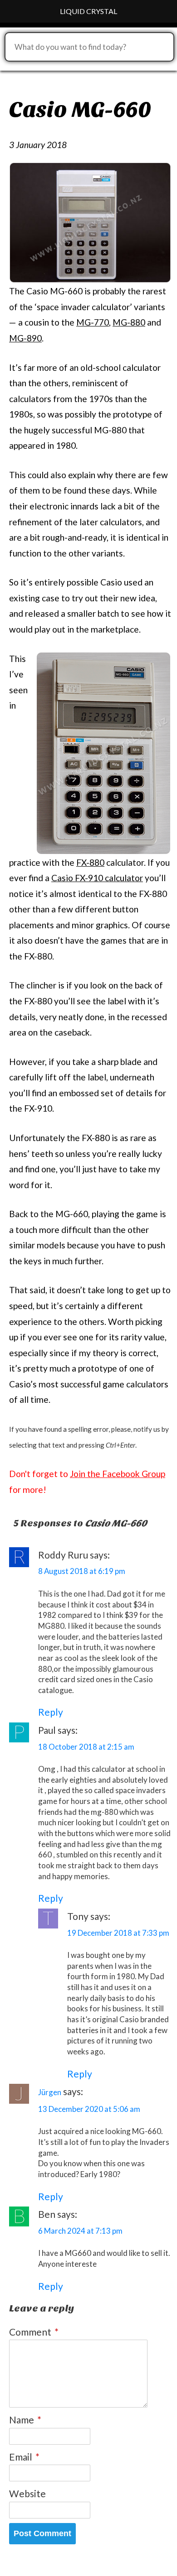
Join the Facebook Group (118, 1474)
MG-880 (129, 322)
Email (24, 2457)
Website (27, 2493)
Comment (34, 2332)
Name (25, 2420)
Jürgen (50, 2092)
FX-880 (90, 862)
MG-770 (93, 322)
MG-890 (25, 338)
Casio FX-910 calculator (97, 878)
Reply (51, 1712)
